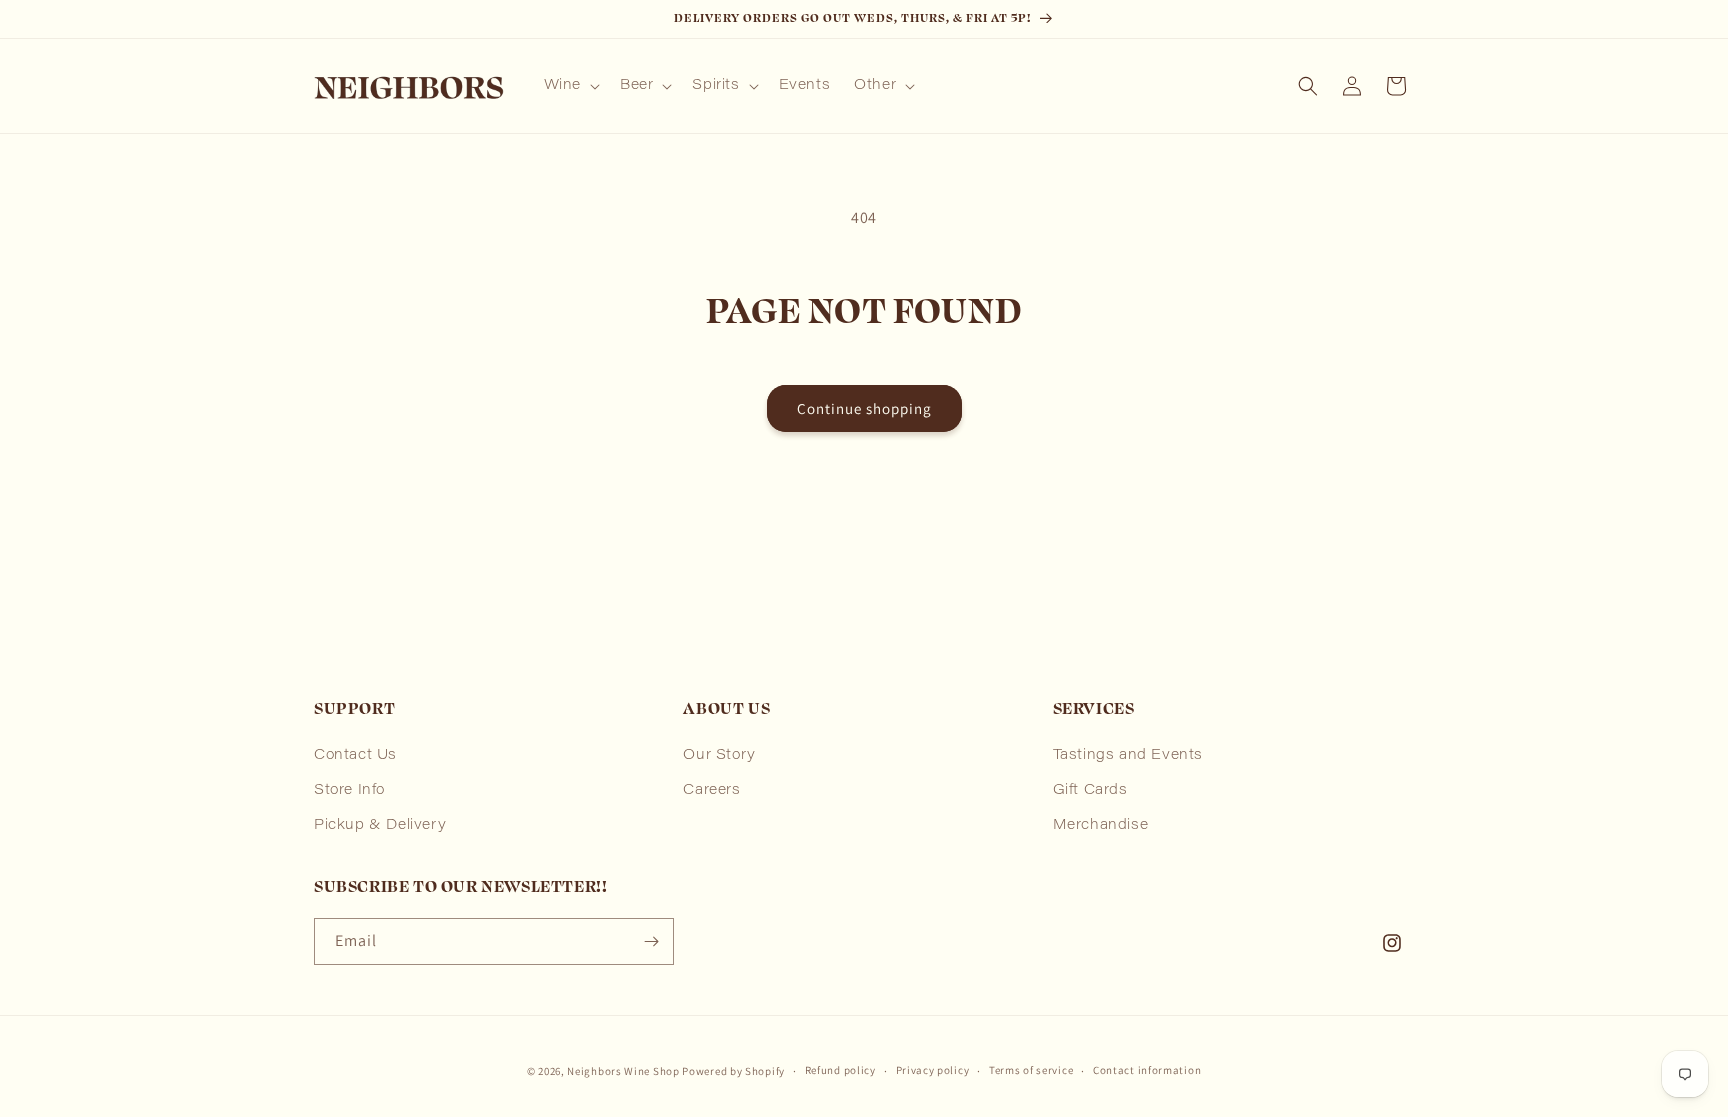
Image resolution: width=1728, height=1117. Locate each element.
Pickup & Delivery (380, 826)
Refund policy (840, 1070)
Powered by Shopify (733, 1071)
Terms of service (1031, 1070)
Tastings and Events (1128, 756)
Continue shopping (864, 408)
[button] (570, 86)
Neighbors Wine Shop (623, 1071)
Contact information (1147, 1070)
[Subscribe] (651, 941)
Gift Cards (1090, 791)
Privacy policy (933, 1070)
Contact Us (355, 756)
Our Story (719, 756)
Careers (711, 791)
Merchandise (1101, 826)
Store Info (349, 791)
